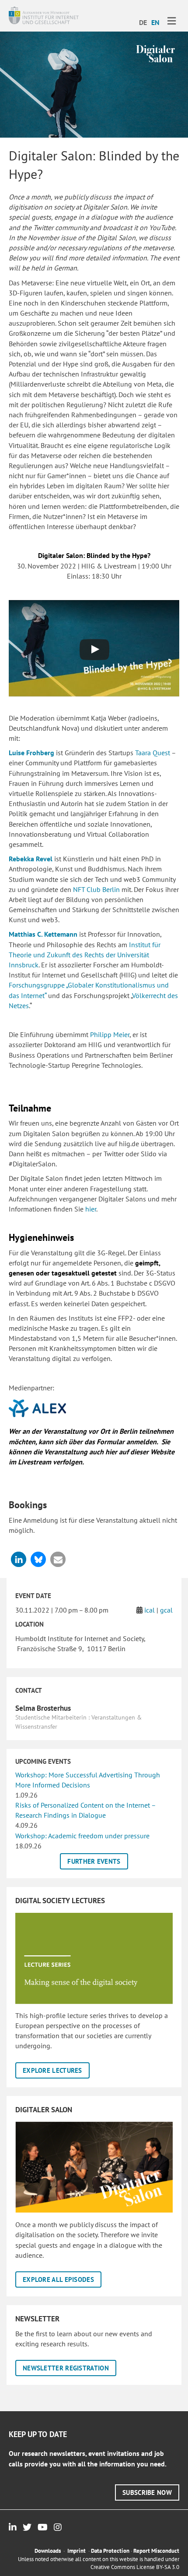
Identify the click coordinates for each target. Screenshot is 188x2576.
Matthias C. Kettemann (43, 934)
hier (91, 1209)
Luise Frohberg (31, 753)
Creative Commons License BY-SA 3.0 (135, 2567)
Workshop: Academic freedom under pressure (82, 1836)
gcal (166, 1610)
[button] (19, 1559)
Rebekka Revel (31, 859)
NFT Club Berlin (96, 889)
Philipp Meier (110, 1034)
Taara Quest (153, 753)
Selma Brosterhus (43, 1708)
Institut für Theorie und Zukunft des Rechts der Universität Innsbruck (85, 955)
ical (150, 1610)
